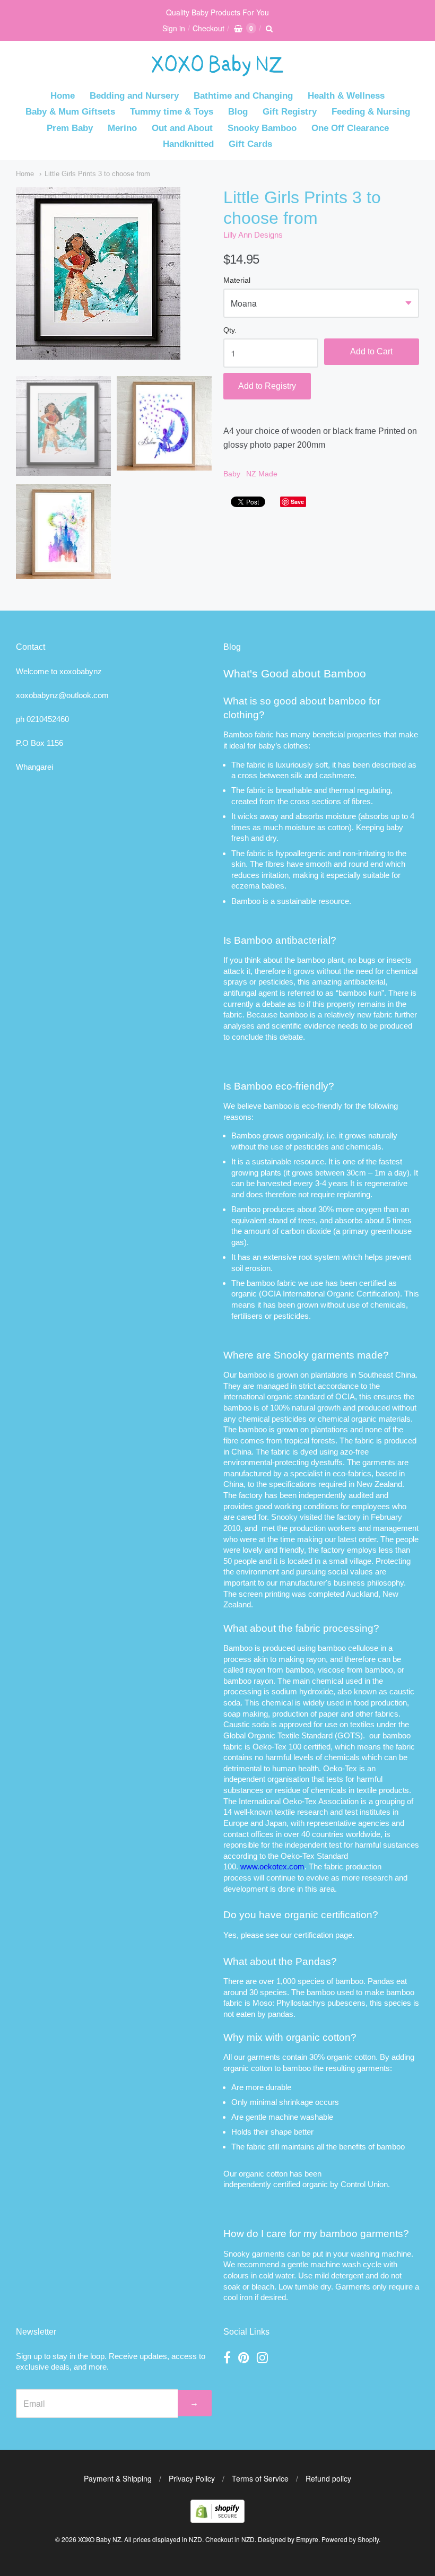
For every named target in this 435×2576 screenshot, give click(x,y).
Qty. (230, 330)
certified (287, 2184)
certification (314, 1935)
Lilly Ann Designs (253, 235)
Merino (122, 128)
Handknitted (188, 144)
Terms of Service (260, 2478)
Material (237, 280)
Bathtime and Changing (243, 96)
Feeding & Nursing (371, 112)
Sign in (174, 28)
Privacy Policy (192, 2478)
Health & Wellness (346, 96)
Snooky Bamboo (262, 128)
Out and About (182, 128)
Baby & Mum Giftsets (70, 112)
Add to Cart (371, 351)
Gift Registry (290, 112)
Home (63, 96)
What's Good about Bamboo (295, 673)
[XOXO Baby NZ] (217, 71)
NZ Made (262, 474)
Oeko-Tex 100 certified (292, 1747)
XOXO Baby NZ (99, 2539)
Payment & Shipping (118, 2478)
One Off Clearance (350, 128)
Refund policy (328, 2478)
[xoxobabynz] (217, 2520)
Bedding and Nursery (134, 96)
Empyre (307, 2539)
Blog (238, 112)
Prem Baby (70, 128)
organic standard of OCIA (311, 1396)
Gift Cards (250, 144)
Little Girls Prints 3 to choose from (97, 174)
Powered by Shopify (350, 2539)
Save (297, 502)
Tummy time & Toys (172, 112)
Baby (232, 474)
